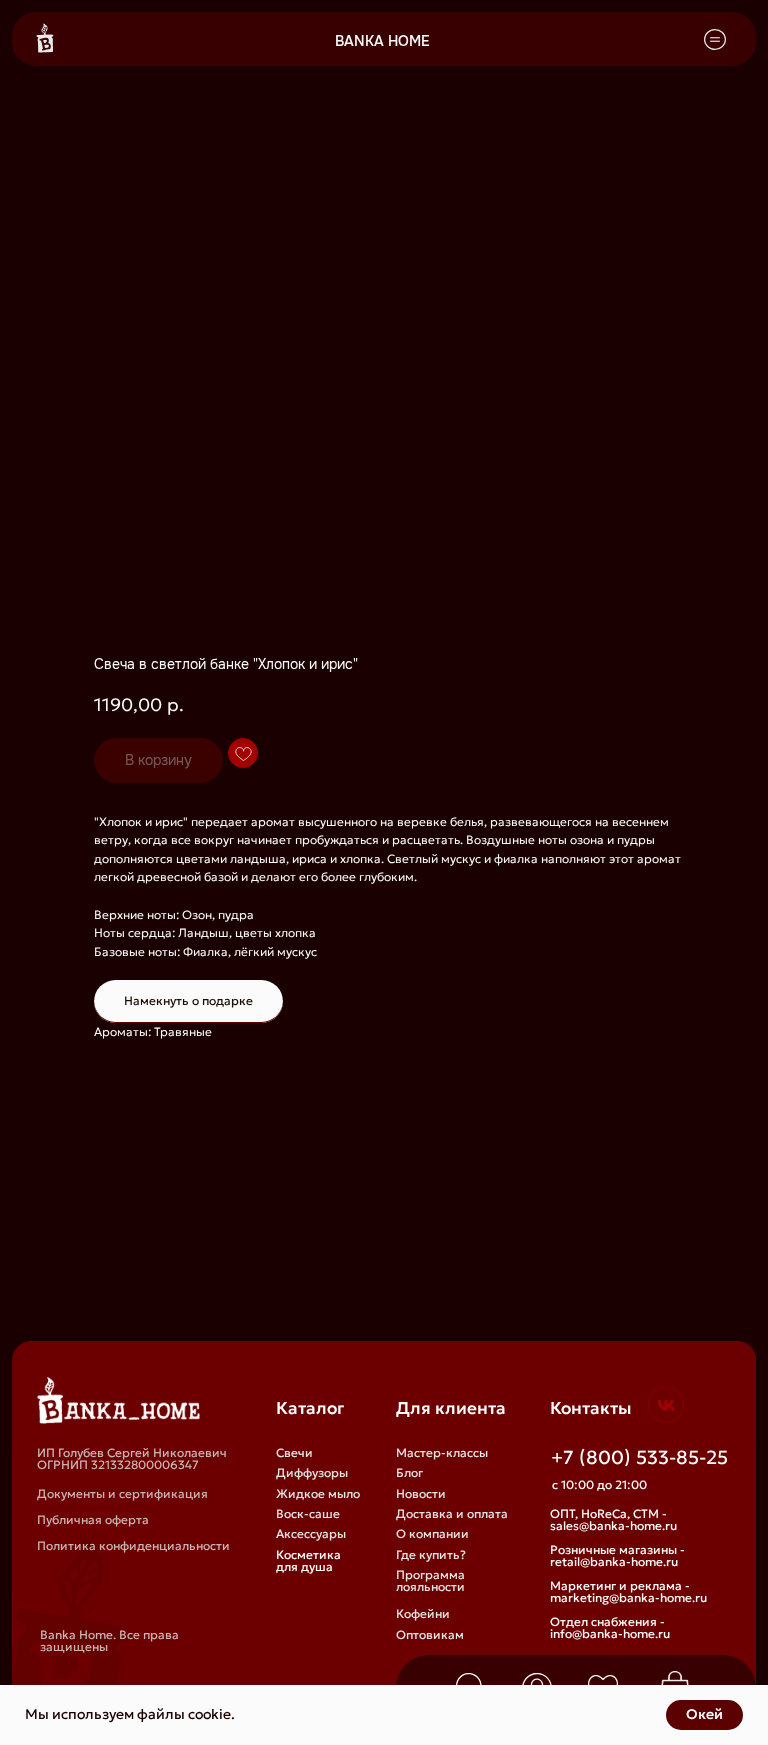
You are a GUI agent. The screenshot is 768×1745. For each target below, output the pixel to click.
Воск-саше (308, 1513)
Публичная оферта (93, 1519)
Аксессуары (311, 1533)
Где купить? (431, 1554)
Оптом (415, 1655)
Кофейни (423, 1613)
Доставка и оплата (452, 1513)
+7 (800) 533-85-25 (639, 1457)
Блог (409, 1472)
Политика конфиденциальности (133, 1545)
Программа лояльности (430, 1580)
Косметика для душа (308, 1560)
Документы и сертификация (122, 1493)
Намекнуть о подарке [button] (188, 1000)
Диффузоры (312, 1472)
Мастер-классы (442, 1452)
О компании (432, 1533)
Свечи (294, 1452)
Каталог (310, 1408)
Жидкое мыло (318, 1493)
